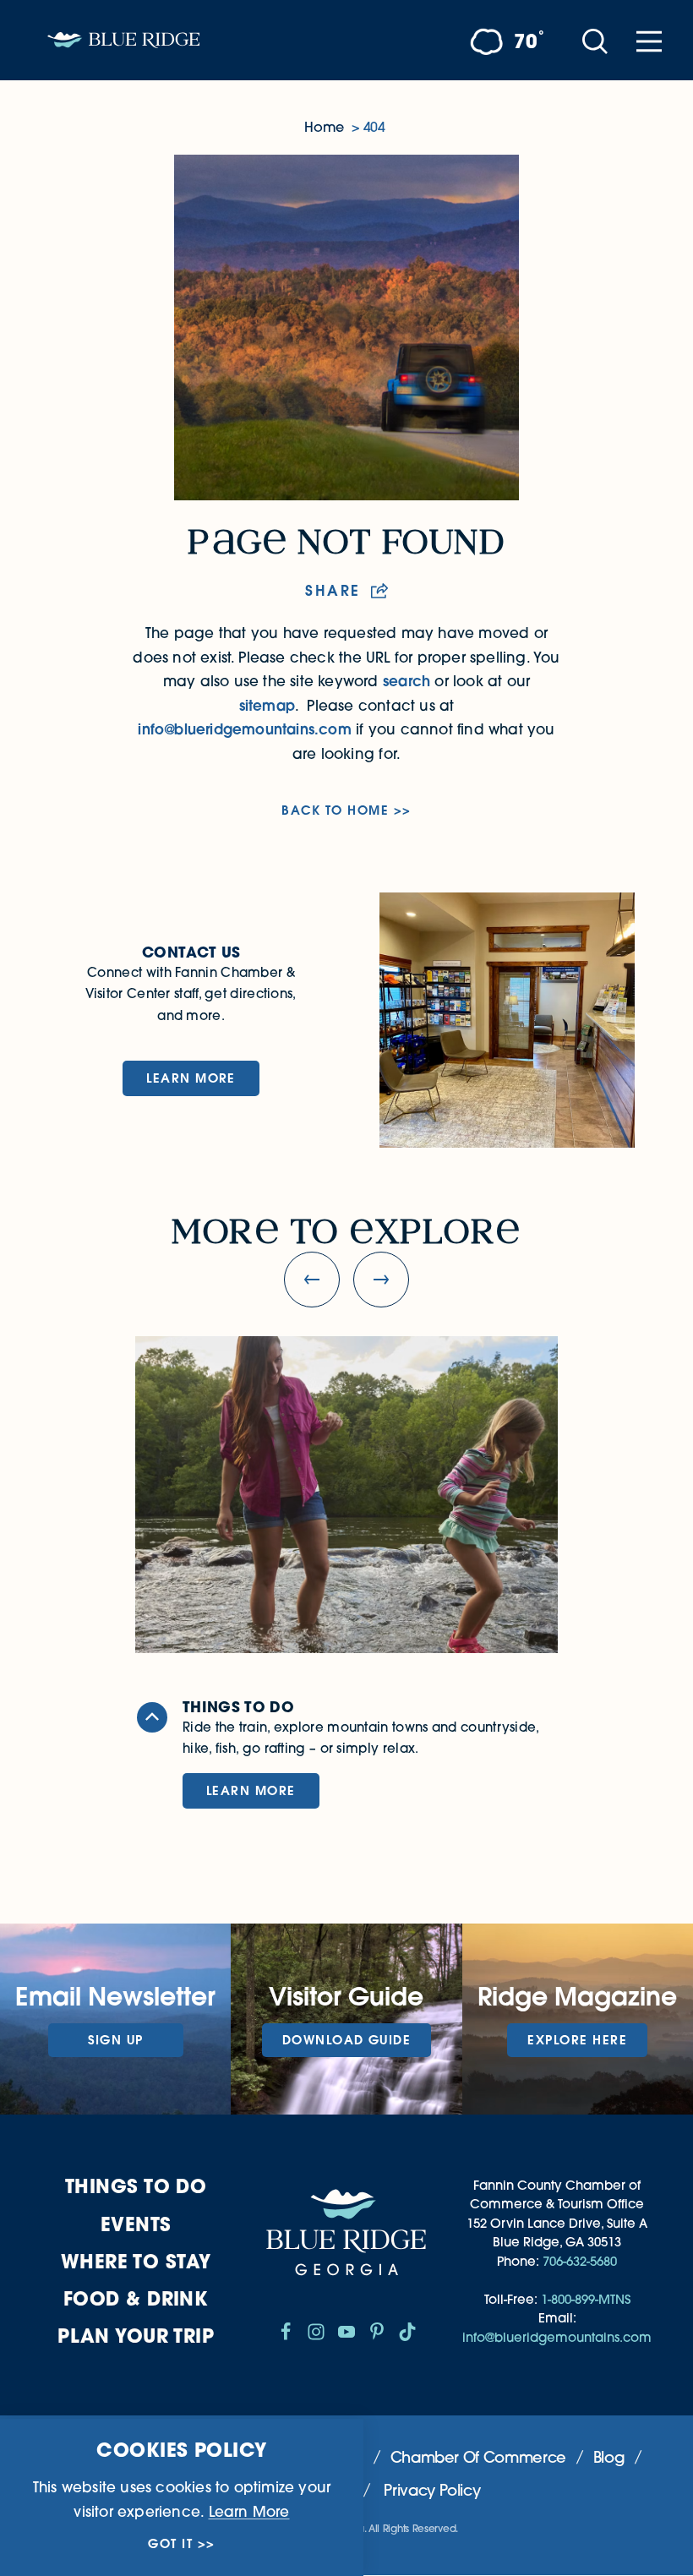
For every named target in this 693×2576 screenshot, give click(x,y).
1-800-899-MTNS (586, 2299)
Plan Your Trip (136, 2336)
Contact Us (191, 952)
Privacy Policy (432, 2490)
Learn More (191, 1078)
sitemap (267, 706)
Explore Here (577, 2040)
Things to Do (136, 2186)
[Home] (123, 40)
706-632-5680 (580, 2261)
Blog (609, 2457)
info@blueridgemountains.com (244, 729)
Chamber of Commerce (478, 2457)
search (407, 681)
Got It (170, 2544)
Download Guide (347, 2040)
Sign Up (116, 2040)
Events (136, 2224)
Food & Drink (136, 2298)
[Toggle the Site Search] (595, 40)
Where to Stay (136, 2261)
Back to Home (335, 810)
